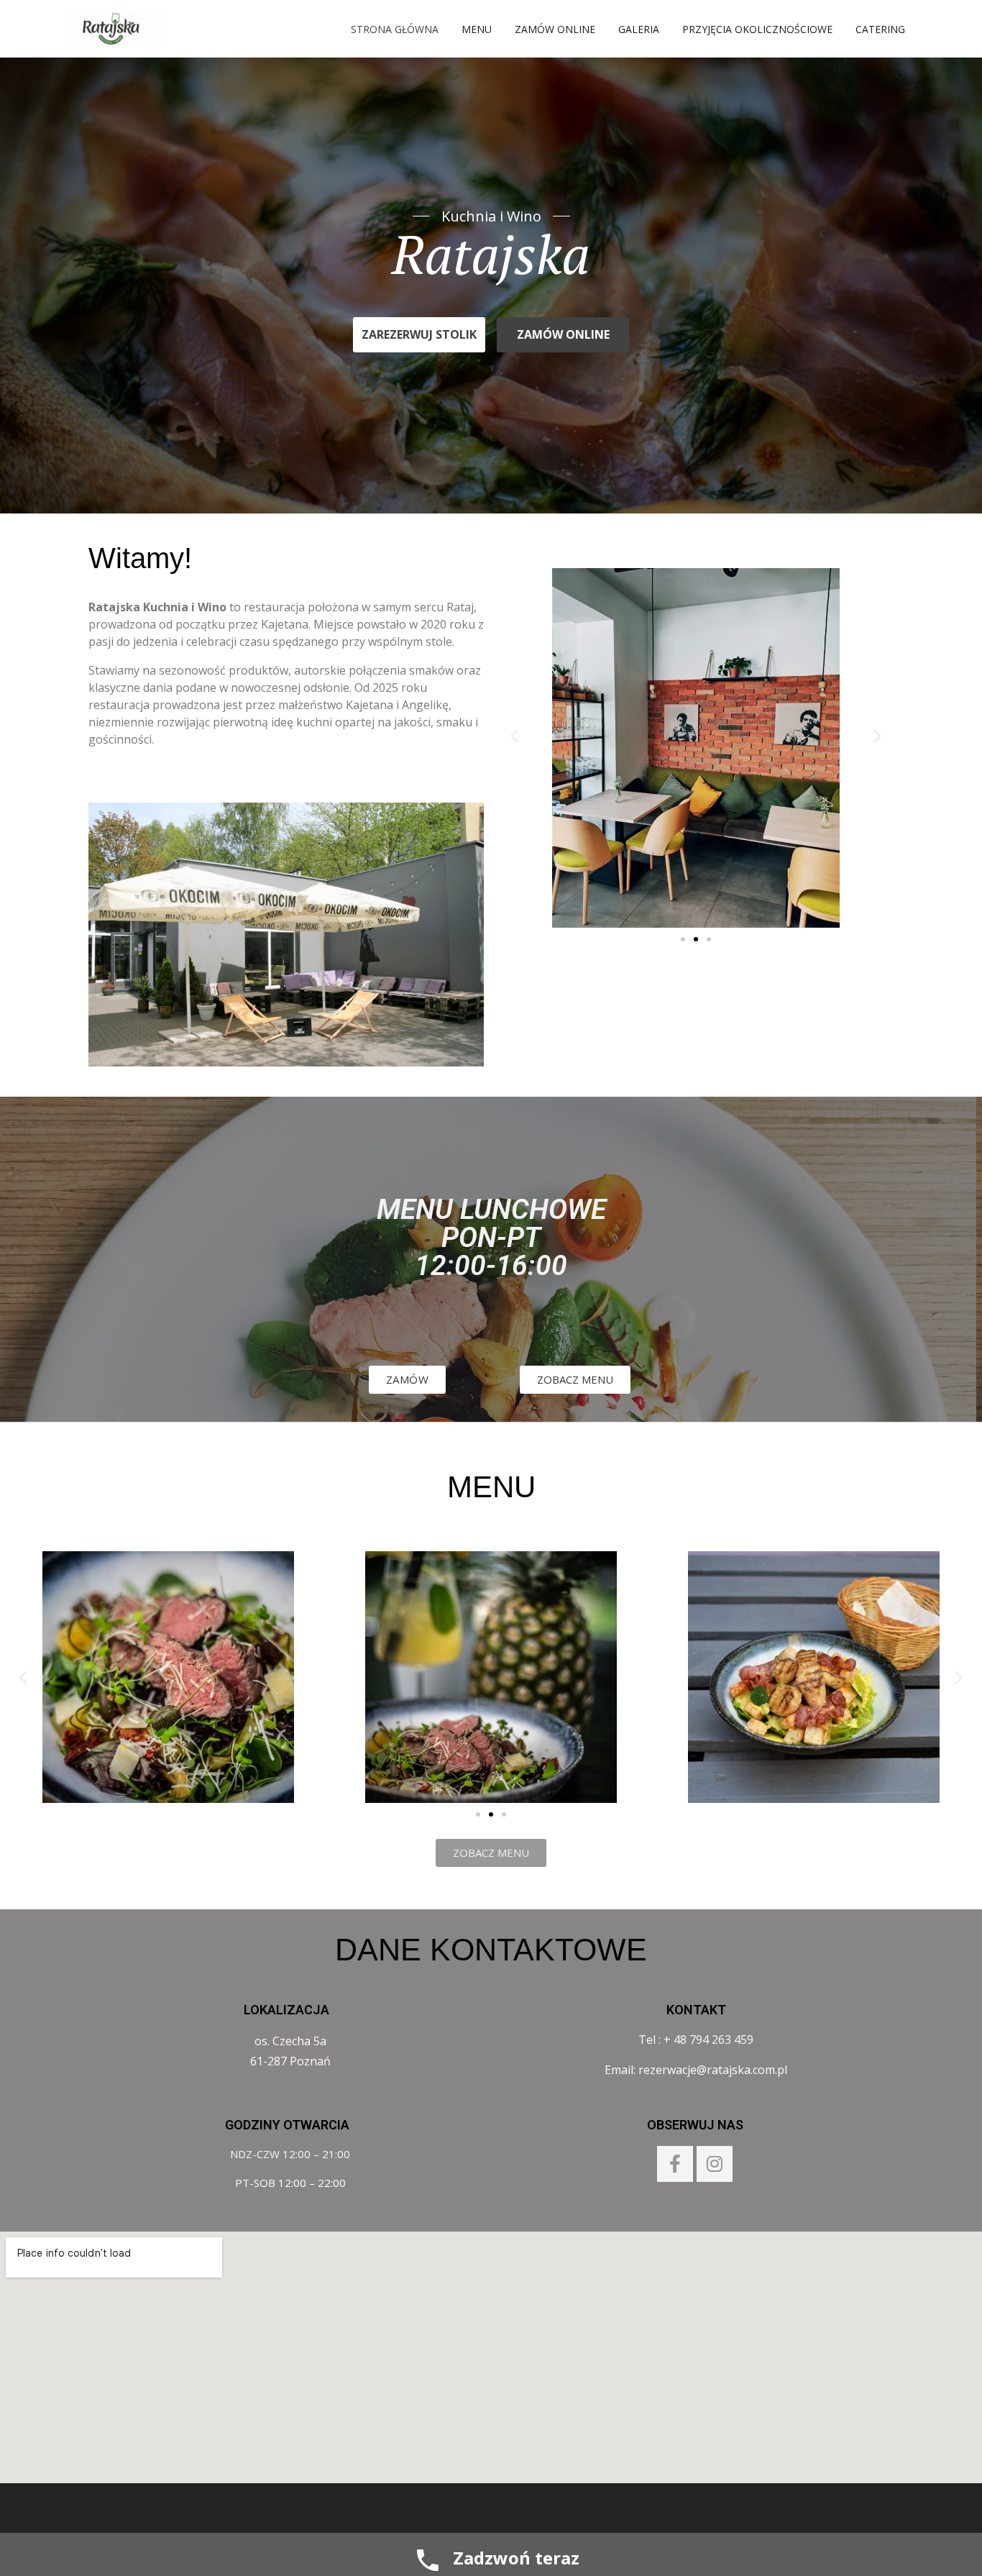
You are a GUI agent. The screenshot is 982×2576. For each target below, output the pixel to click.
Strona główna (395, 29)
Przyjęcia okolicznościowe (757, 29)
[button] (683, 939)
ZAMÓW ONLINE (563, 334)
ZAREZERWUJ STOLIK (419, 334)
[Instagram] (715, 2164)
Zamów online (555, 29)
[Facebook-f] (675, 2164)
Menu (477, 29)
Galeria (639, 29)
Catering (880, 29)
